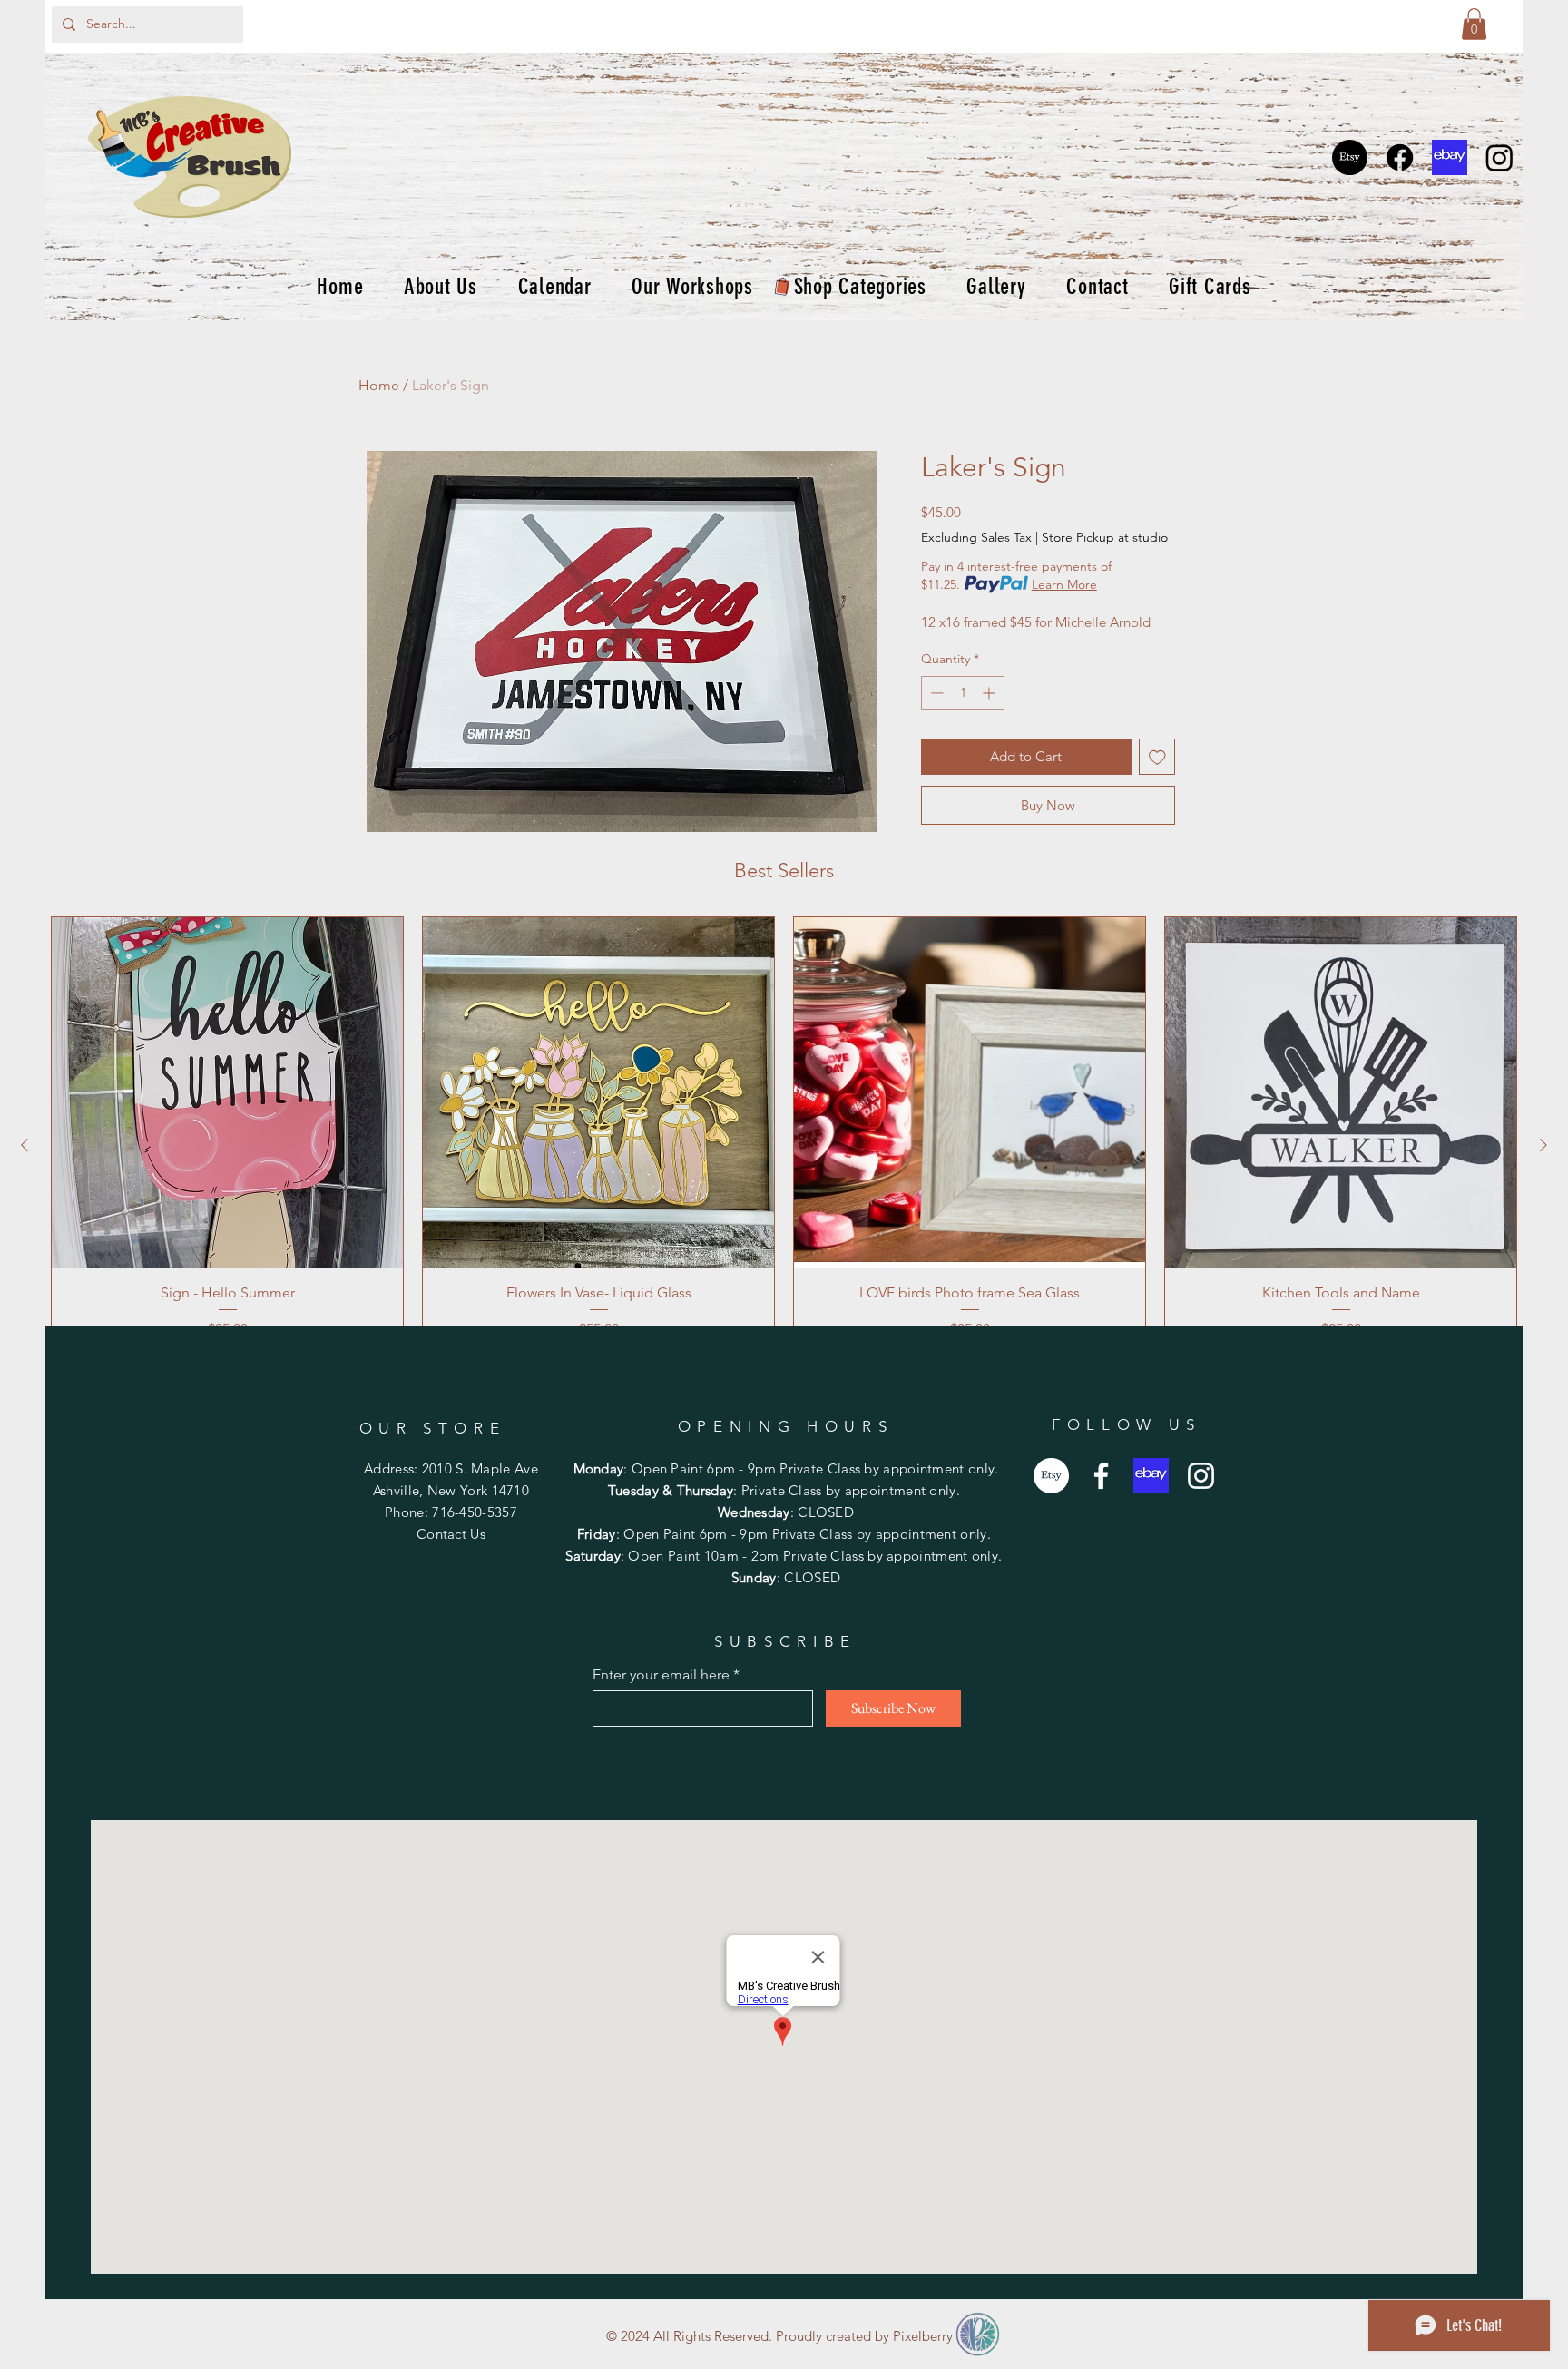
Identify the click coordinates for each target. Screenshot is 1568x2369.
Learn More (1064, 584)
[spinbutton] (963, 693)
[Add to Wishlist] (1157, 757)
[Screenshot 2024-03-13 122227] (1450, 157)
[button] (1474, 24)
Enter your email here (661, 1675)
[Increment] (990, 693)
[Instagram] (1499, 157)
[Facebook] (1400, 157)
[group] (784, 1145)
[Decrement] (935, 693)
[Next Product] (1543, 1145)
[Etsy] (1350, 157)
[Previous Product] (24, 1145)
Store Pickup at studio (1105, 537)
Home (379, 385)
